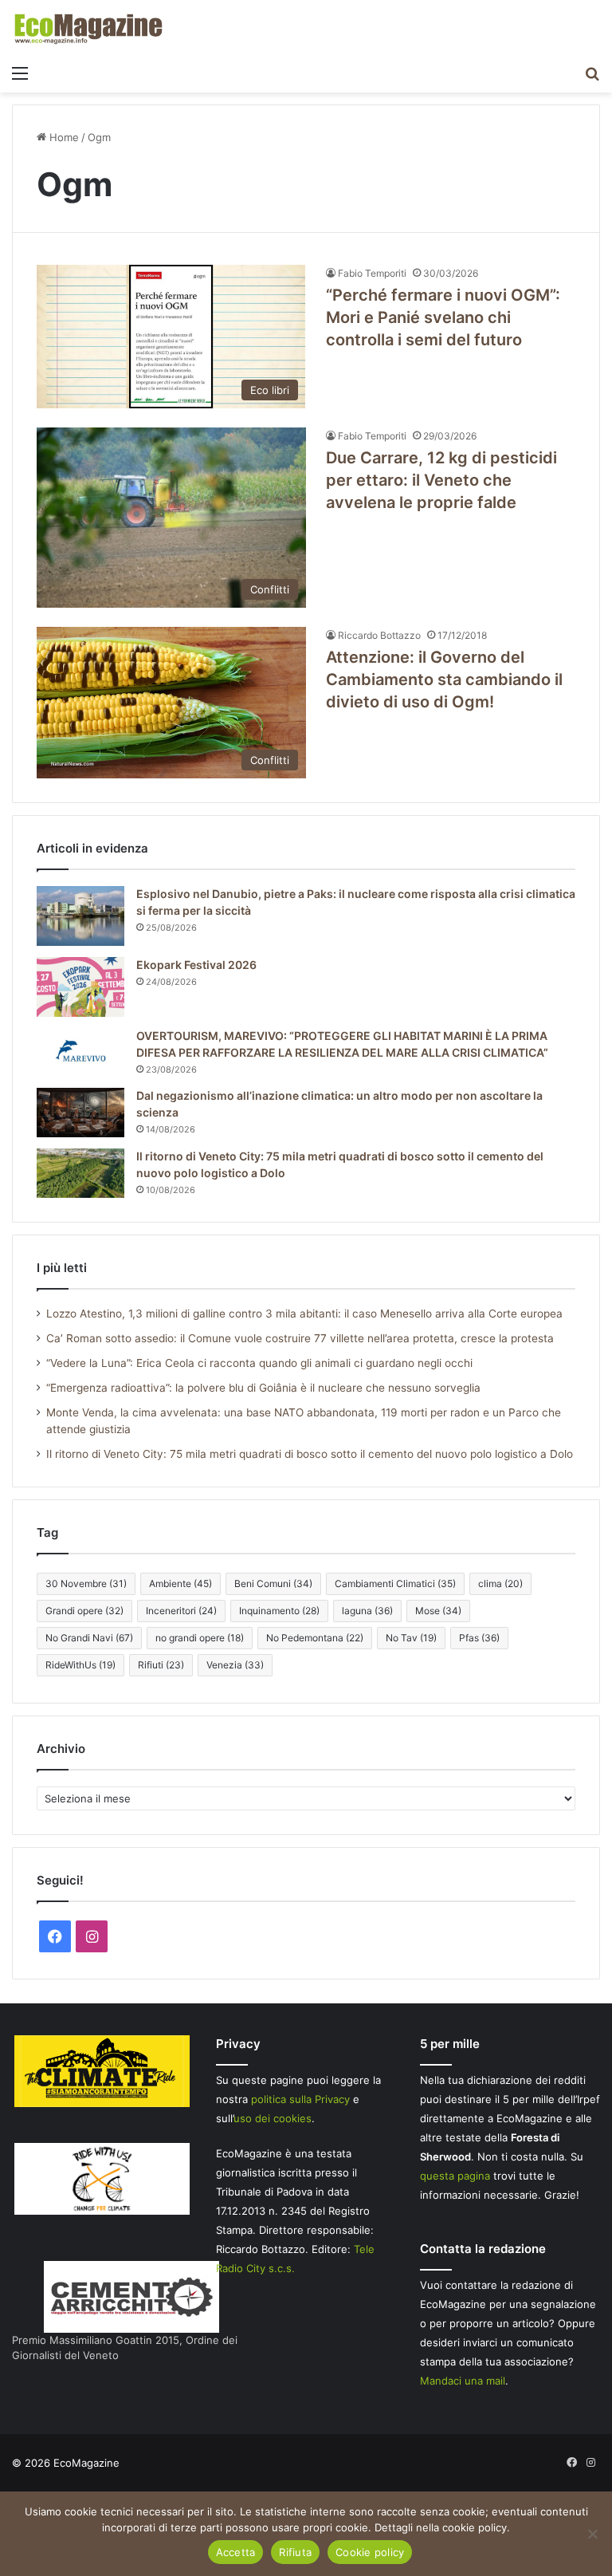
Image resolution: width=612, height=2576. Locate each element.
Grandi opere (84, 1611)
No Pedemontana (315, 1638)
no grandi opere (200, 1638)
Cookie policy (370, 2552)
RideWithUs (80, 1665)
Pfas (479, 1638)
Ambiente (180, 1583)
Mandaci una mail (463, 2381)
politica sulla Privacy (300, 2099)
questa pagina (455, 2176)
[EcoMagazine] (88, 28)
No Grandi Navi (89, 1638)
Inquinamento (279, 1611)
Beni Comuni (273, 1583)
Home (63, 137)
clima (500, 1583)
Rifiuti (161, 1665)
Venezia (235, 1665)
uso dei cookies (273, 2118)
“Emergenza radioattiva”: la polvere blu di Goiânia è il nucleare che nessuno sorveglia (263, 1388)
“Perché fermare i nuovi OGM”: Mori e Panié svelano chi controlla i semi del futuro (443, 317)
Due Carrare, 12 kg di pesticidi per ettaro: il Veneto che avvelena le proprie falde (441, 480)
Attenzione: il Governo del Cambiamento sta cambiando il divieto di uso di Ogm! (444, 679)
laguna (367, 1611)
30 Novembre (86, 1583)
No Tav (411, 1638)
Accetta (236, 2552)
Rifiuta (295, 2552)
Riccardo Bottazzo (379, 635)
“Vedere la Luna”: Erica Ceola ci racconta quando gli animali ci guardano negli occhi (259, 1363)
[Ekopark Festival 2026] (80, 987)
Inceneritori (181, 1611)
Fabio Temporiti (372, 273)
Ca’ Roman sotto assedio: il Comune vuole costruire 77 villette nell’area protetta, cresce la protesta (300, 1338)
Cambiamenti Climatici (395, 1583)
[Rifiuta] (592, 2534)
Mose (438, 1611)
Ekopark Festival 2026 (196, 965)
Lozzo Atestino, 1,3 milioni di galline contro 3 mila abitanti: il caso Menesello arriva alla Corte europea (304, 1314)
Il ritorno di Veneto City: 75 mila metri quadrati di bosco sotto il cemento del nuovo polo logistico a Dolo (310, 1454)
